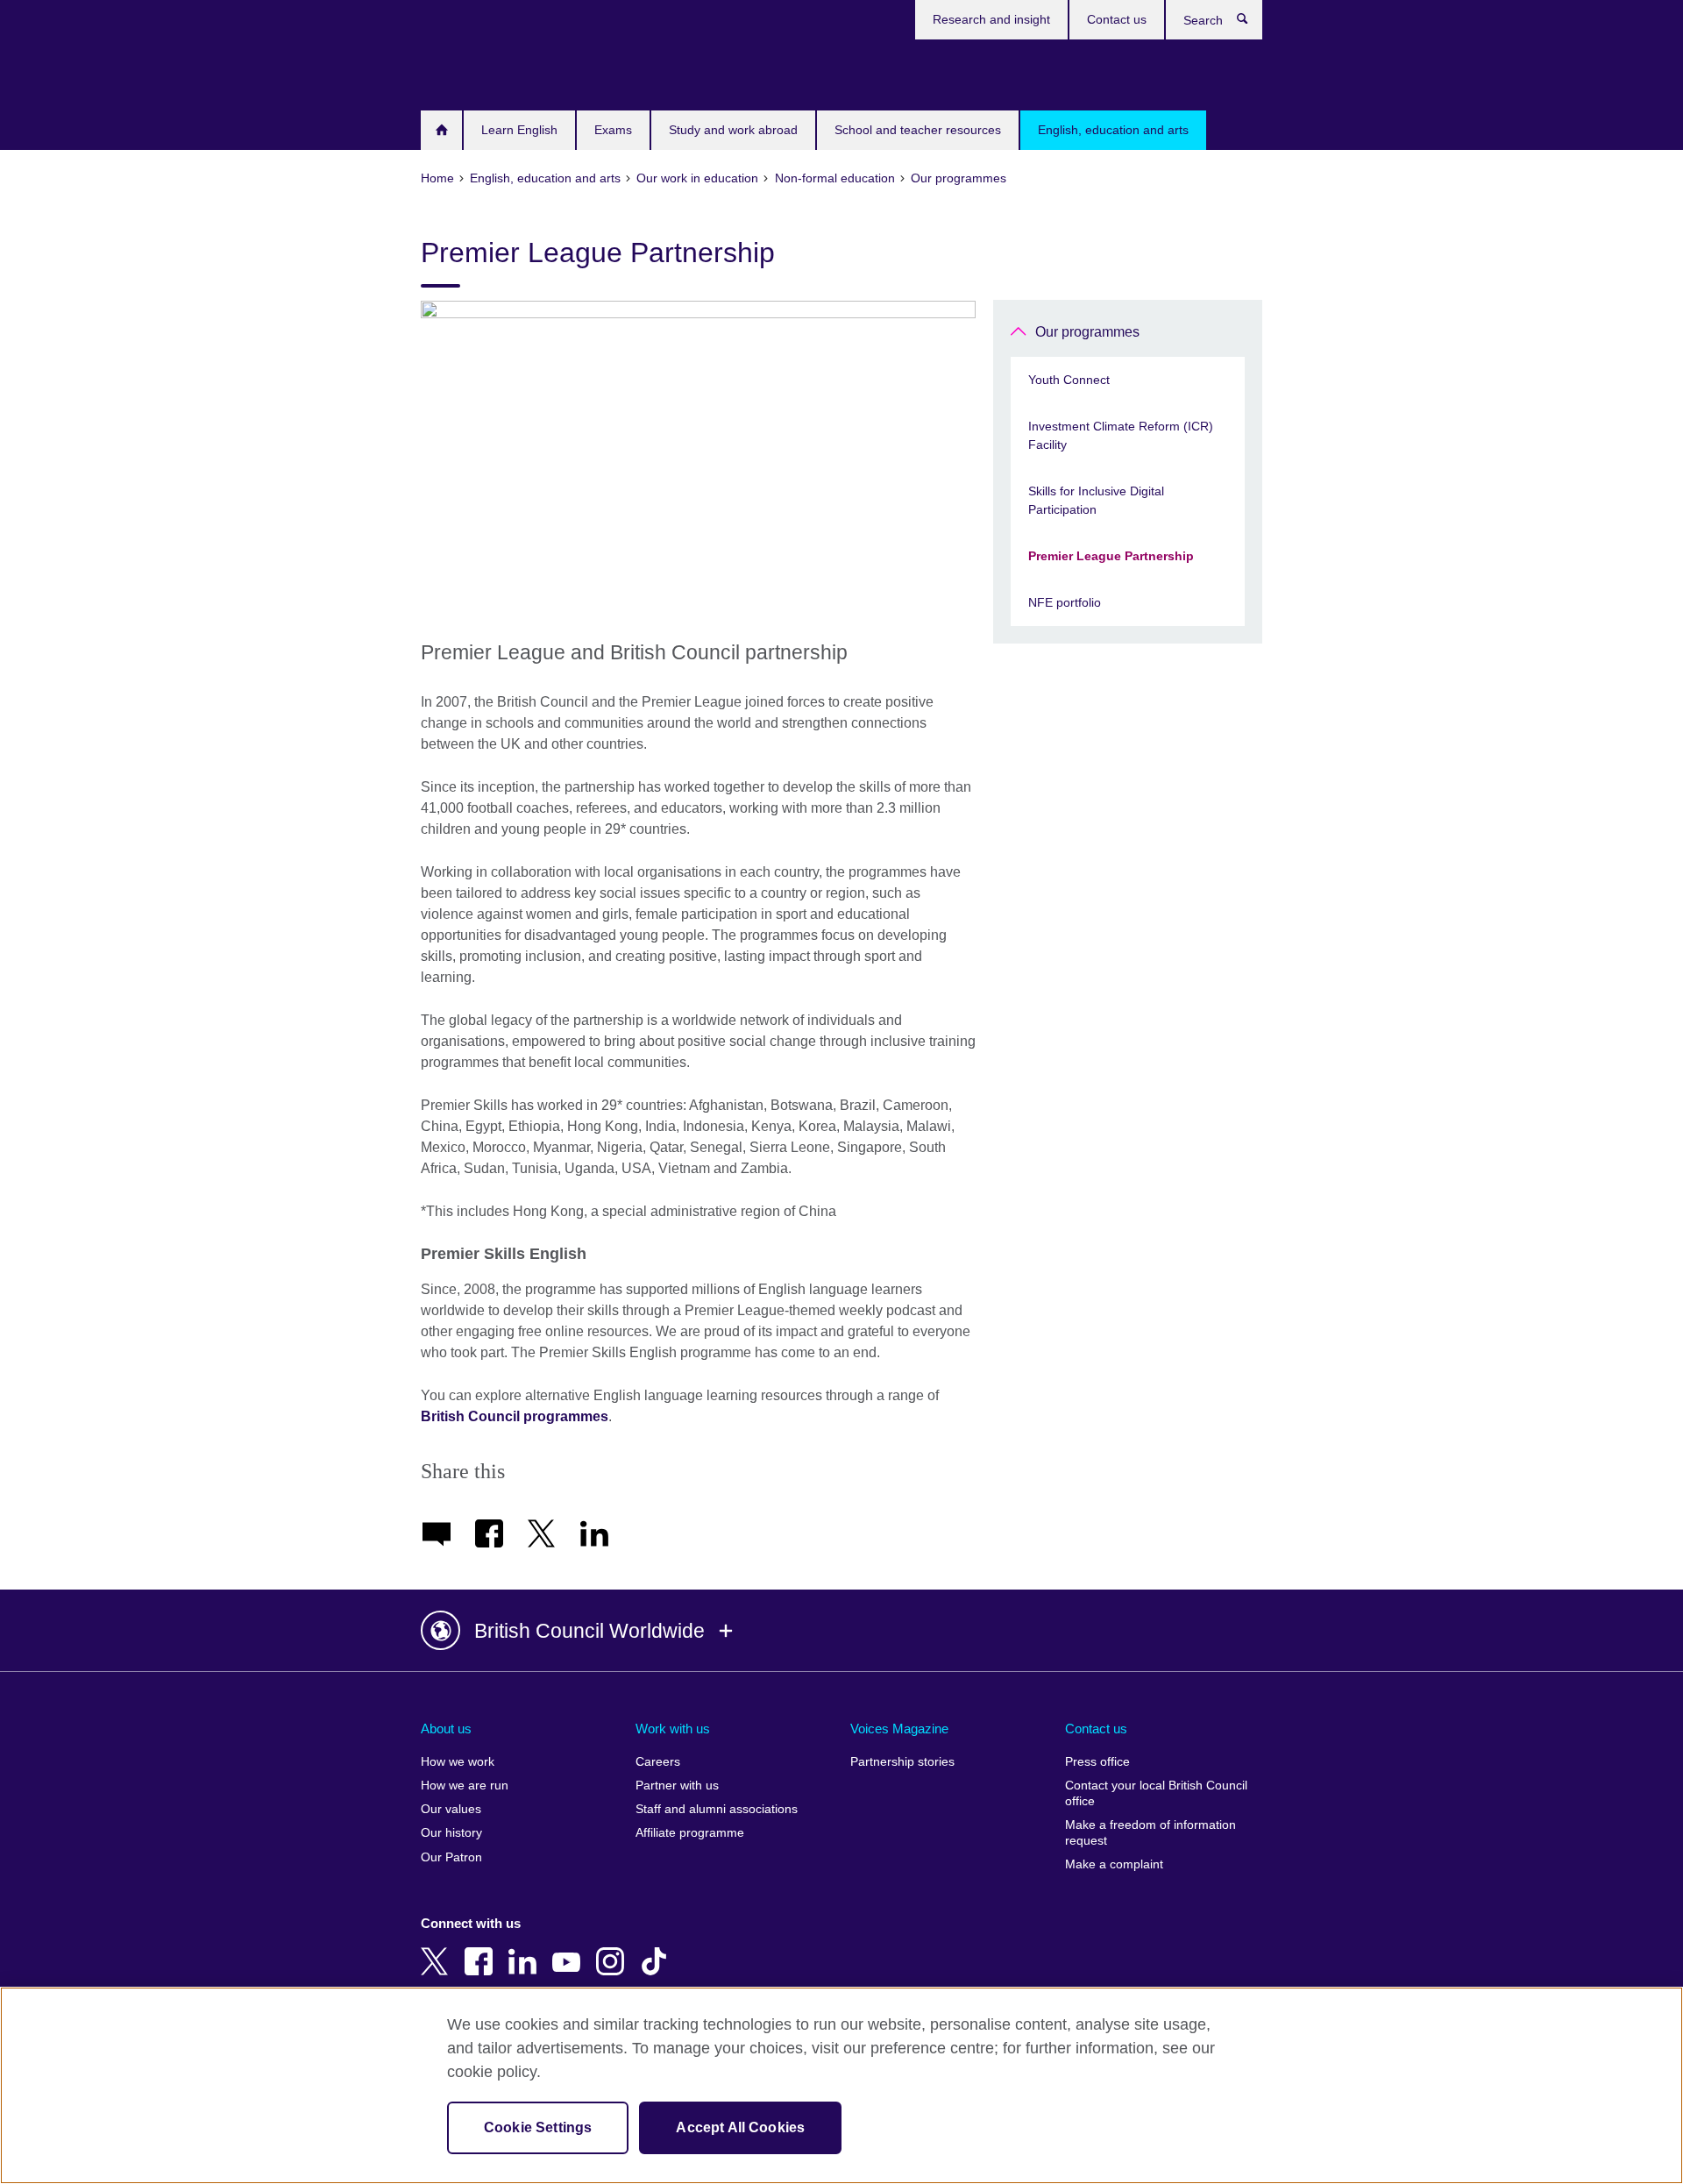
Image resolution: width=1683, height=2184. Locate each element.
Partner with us (677, 1786)
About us (446, 1729)
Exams (613, 130)
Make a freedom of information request (1150, 1833)
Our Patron (451, 1857)
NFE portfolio (1065, 602)
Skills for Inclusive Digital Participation (1096, 500)
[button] (841, 1631)
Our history (451, 1833)
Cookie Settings (538, 2127)
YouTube (570, 1949)
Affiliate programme (690, 1833)
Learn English (519, 130)
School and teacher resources (918, 130)
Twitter (438, 1949)
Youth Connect (1069, 380)
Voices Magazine (899, 1729)
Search (1251, 23)
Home (441, 130)
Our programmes (1087, 332)
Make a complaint (1114, 1864)
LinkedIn (526, 1949)
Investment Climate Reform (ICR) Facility (1121, 435)
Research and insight (991, 19)
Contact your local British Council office (1156, 1793)
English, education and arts (1113, 130)
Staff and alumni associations (717, 1809)
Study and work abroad (733, 130)
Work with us (673, 1729)
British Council (472, 72)
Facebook (482, 1949)
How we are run (465, 1786)
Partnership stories (902, 1762)
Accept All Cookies (740, 2127)
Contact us (1117, 19)
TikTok (657, 1949)
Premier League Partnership (1111, 556)
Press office (1097, 1762)
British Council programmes (515, 1416)
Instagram (614, 1949)
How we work (458, 1762)
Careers (658, 1762)
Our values (451, 1809)
